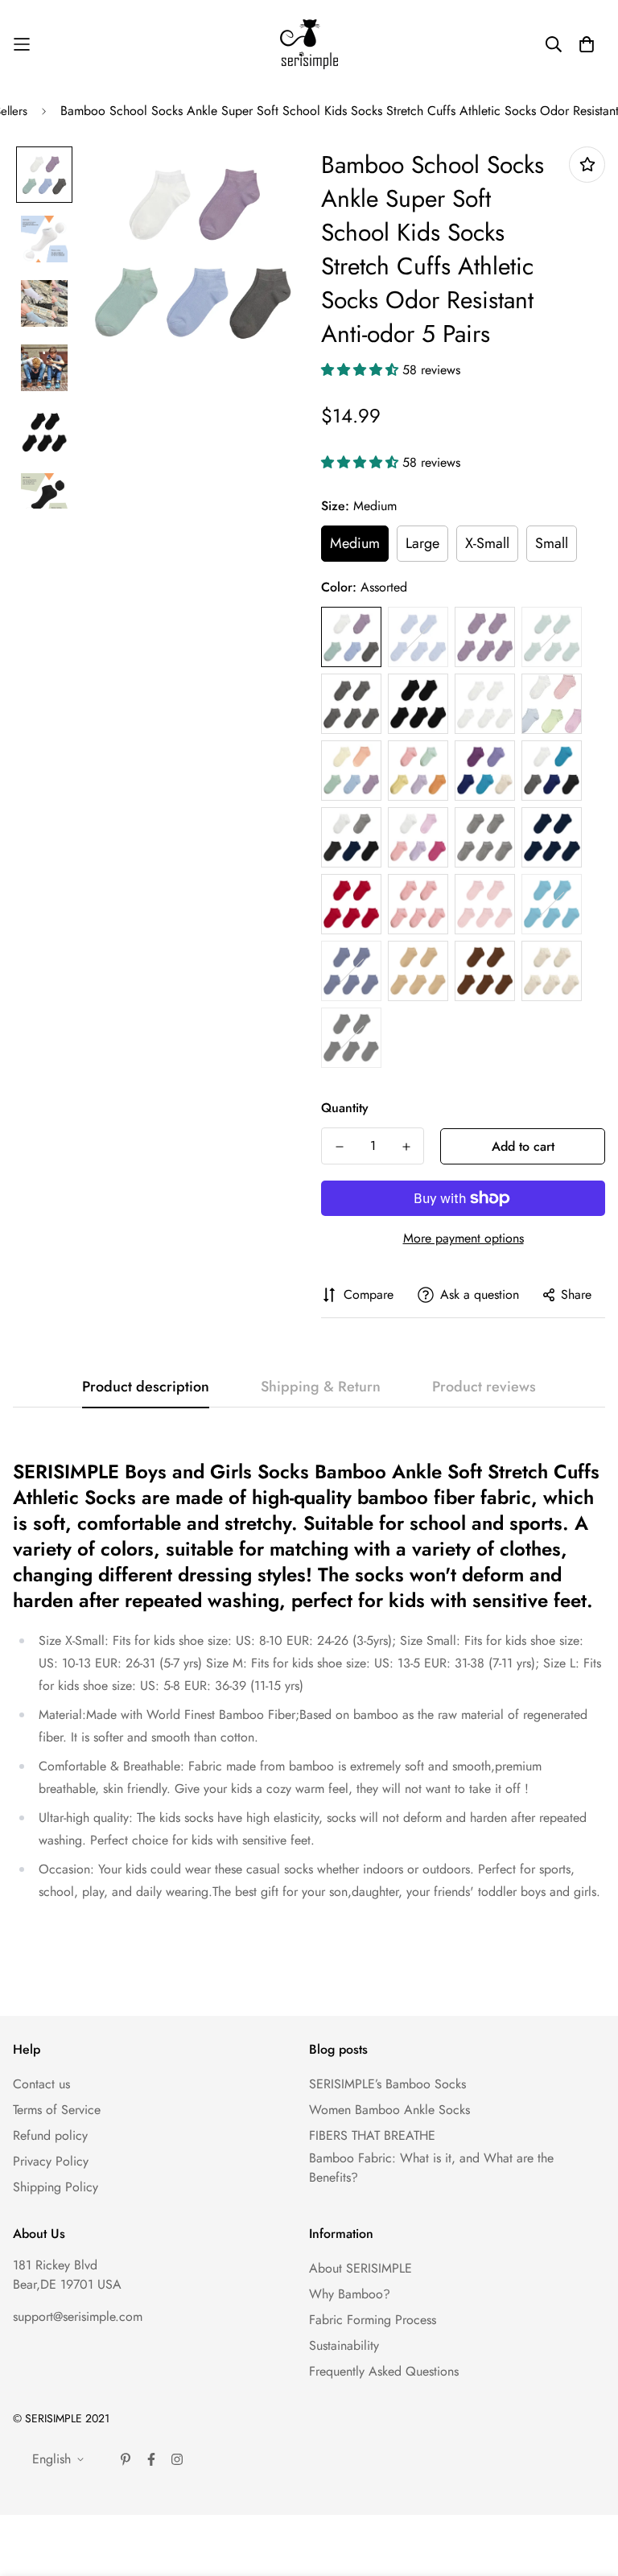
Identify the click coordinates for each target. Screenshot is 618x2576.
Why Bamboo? (350, 2294)
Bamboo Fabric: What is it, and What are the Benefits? (431, 2168)
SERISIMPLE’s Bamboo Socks (387, 2084)
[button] (362, 370)
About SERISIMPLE (360, 2268)
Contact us (41, 2084)
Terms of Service (57, 2110)
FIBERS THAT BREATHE (372, 2135)
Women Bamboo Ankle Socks (389, 2110)
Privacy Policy (51, 2161)
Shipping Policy (56, 2187)
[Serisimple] (309, 44)
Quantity (345, 1108)
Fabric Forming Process (373, 2320)
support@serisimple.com (78, 2316)
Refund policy (50, 2135)
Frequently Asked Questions (384, 2371)
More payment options (463, 1238)
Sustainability (344, 2345)
